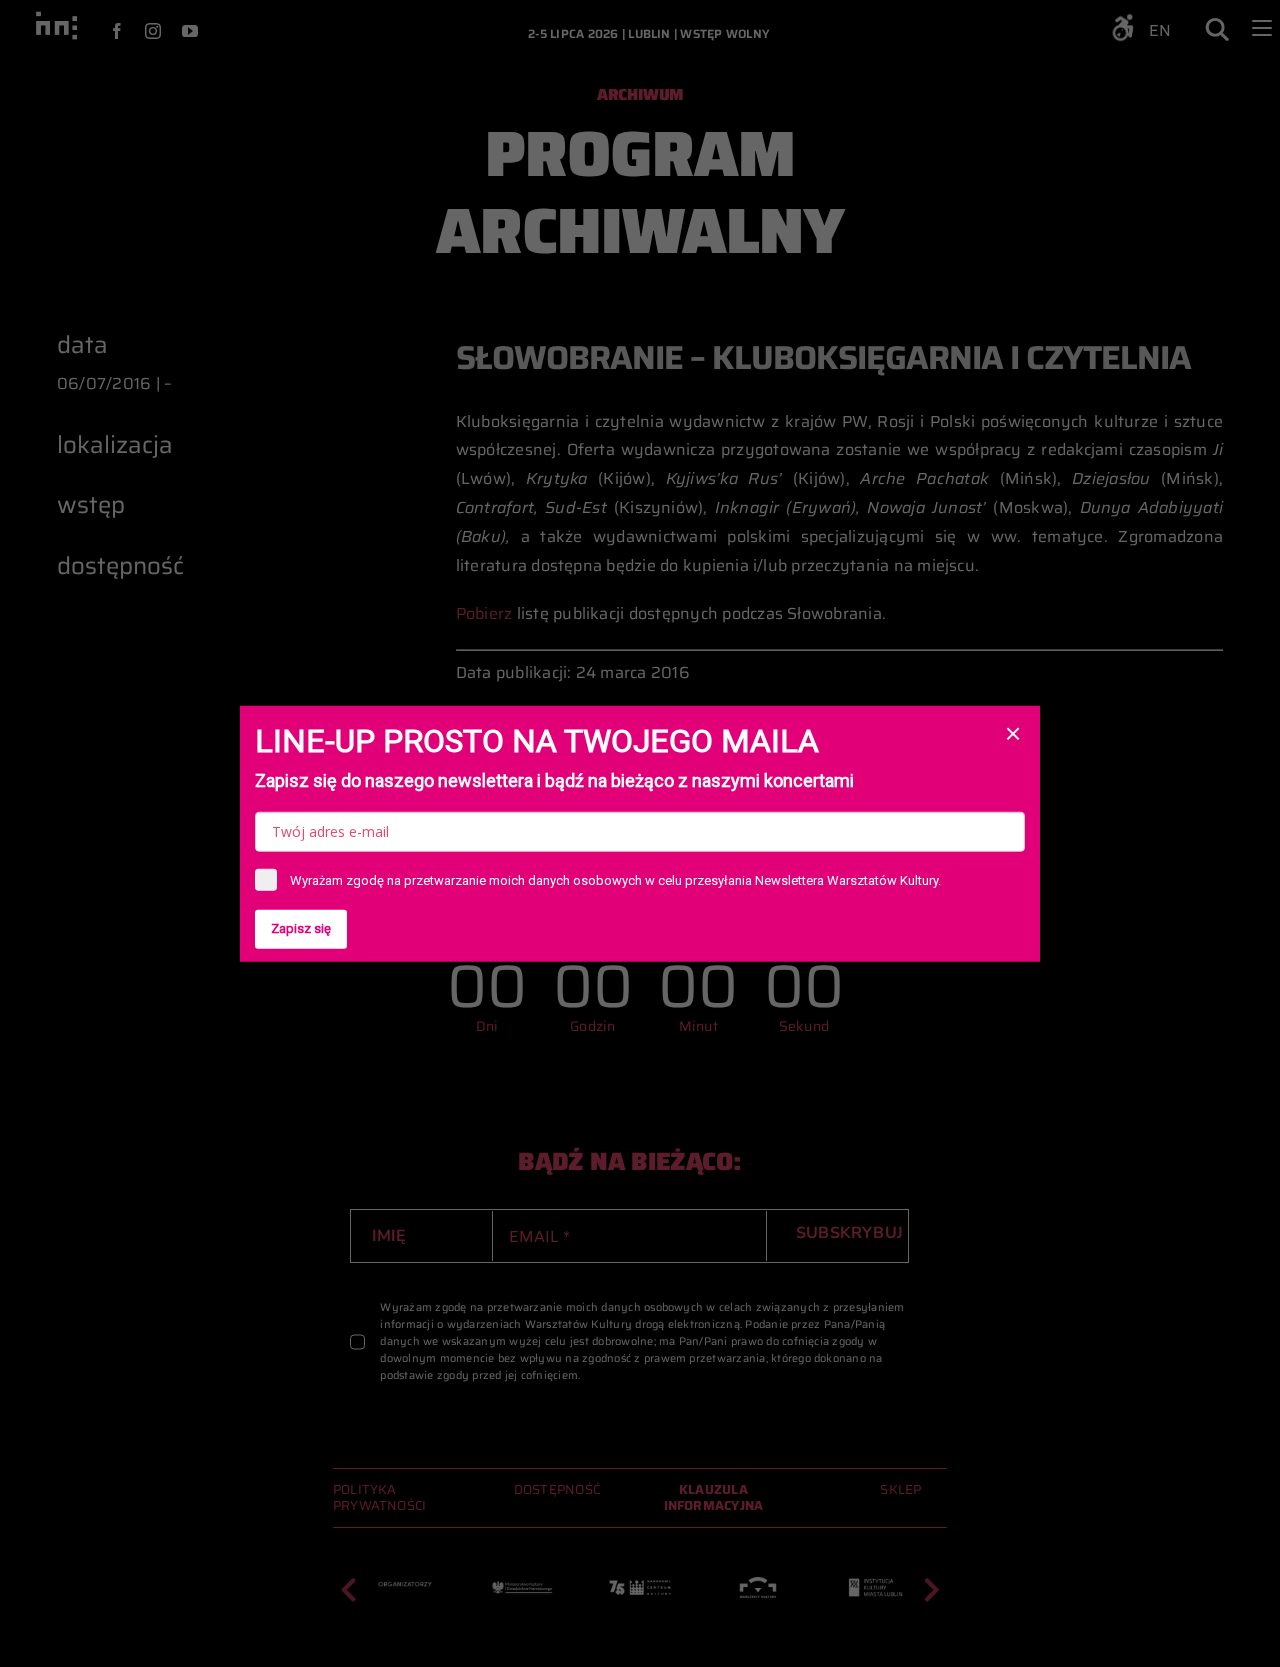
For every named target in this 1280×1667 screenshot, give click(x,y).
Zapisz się (301, 928)
